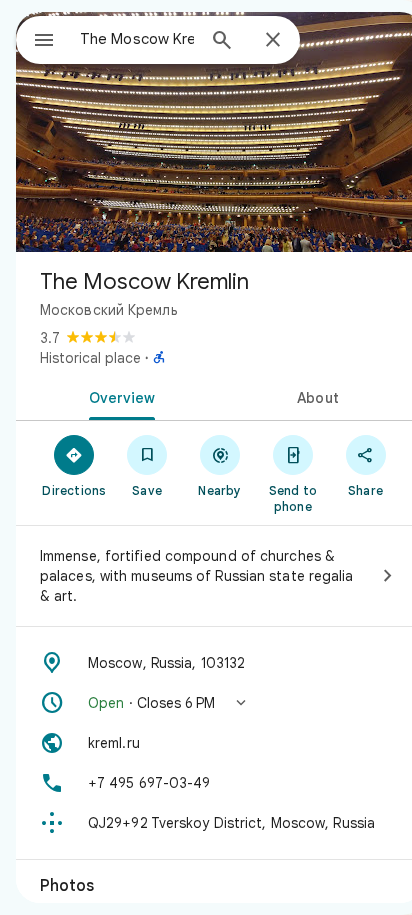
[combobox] (137, 39)
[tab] (118, 396)
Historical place (90, 358)
